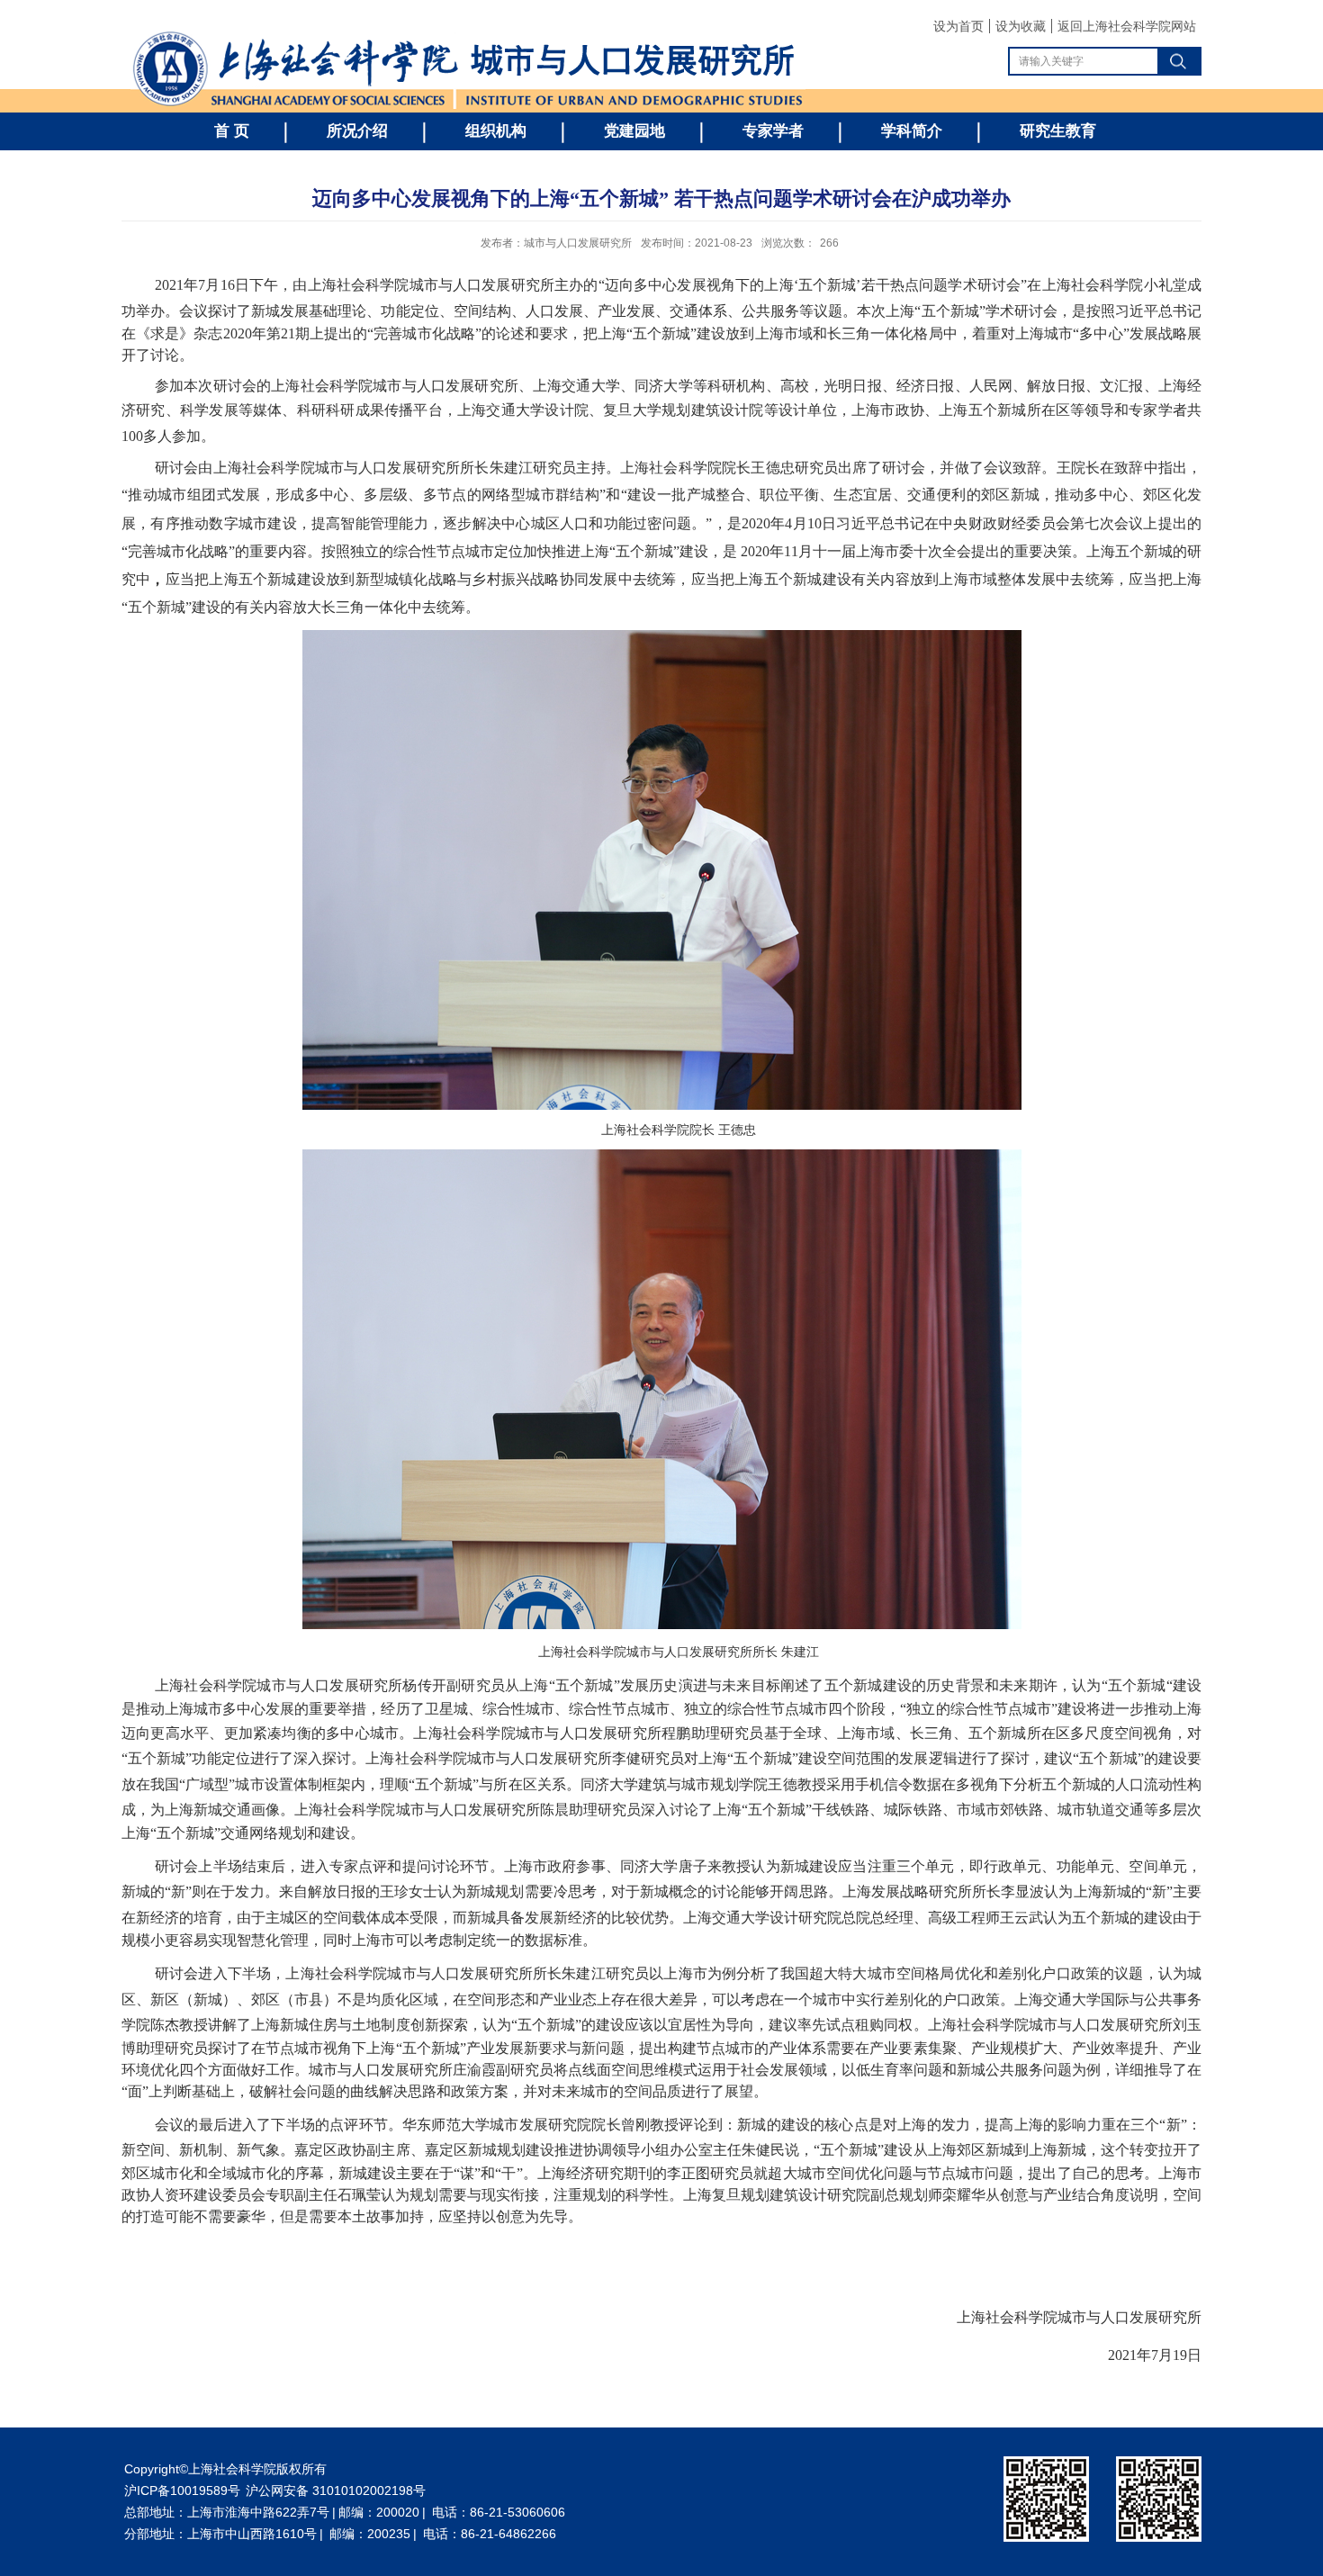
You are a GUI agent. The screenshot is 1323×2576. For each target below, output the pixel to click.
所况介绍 (357, 131)
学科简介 (912, 131)
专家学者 (773, 131)
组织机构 (496, 131)
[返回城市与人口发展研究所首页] (468, 35)
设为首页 (958, 26)
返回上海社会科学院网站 (1127, 26)
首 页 (232, 131)
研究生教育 (1058, 131)
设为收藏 (1021, 26)
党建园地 (634, 131)
